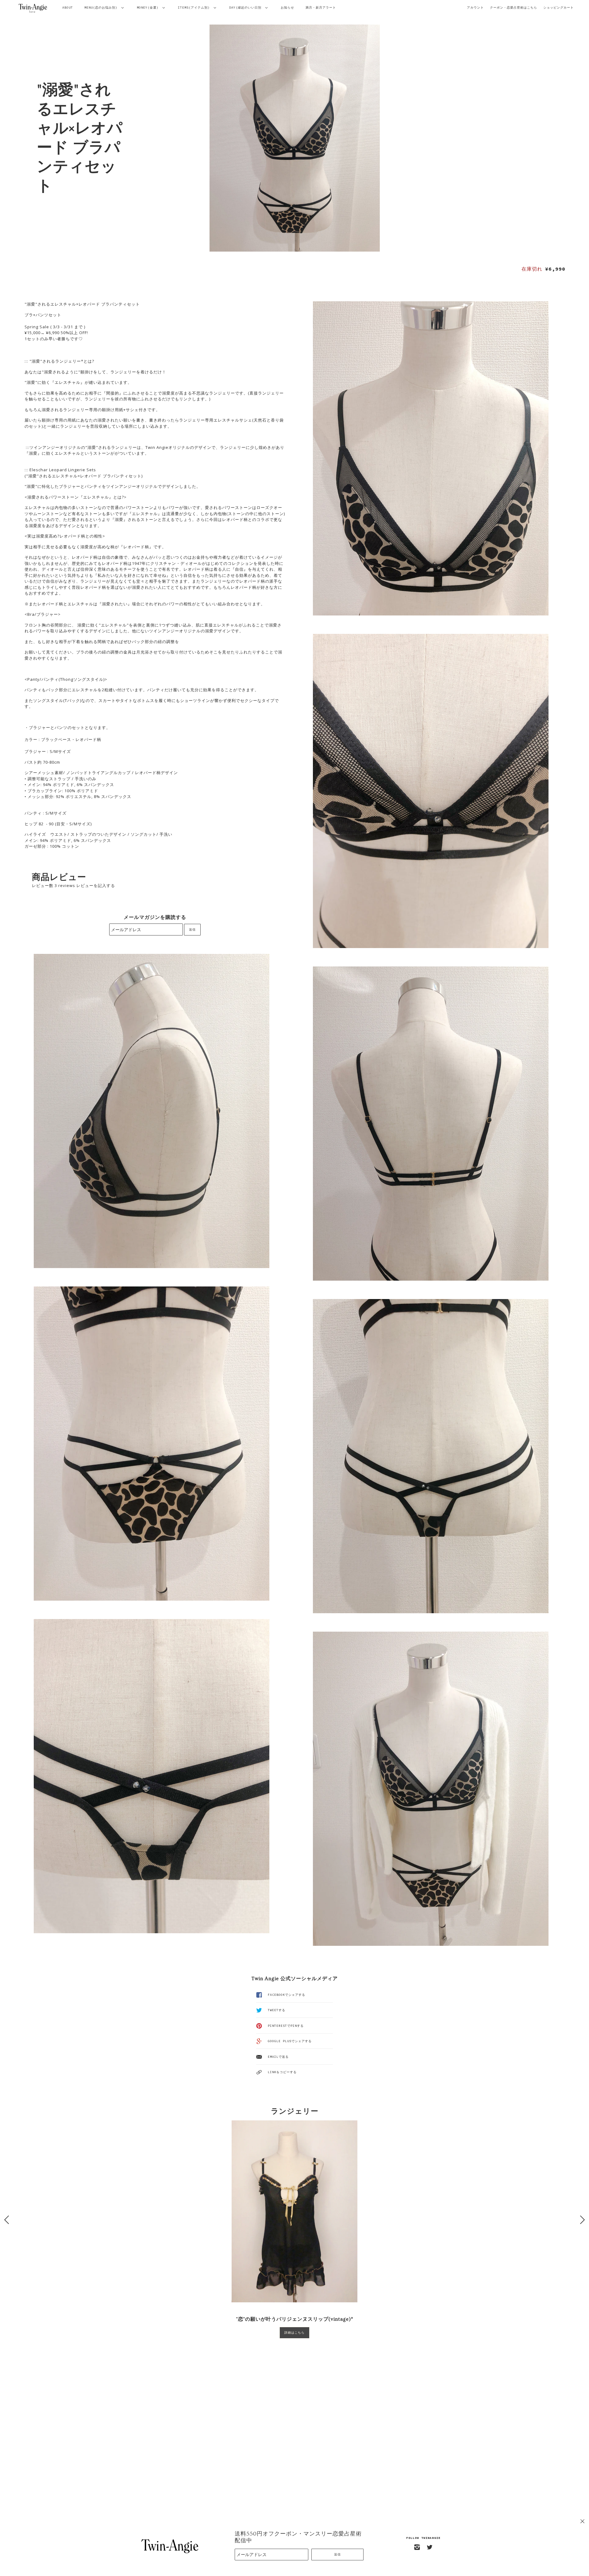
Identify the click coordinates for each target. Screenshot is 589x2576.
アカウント (475, 8)
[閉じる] (582, 2521)
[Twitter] (430, 2547)
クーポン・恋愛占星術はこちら (514, 8)
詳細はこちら (294, 2333)
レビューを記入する (96, 885)
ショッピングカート (558, 8)
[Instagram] (417, 2547)
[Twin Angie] (33, 8)
